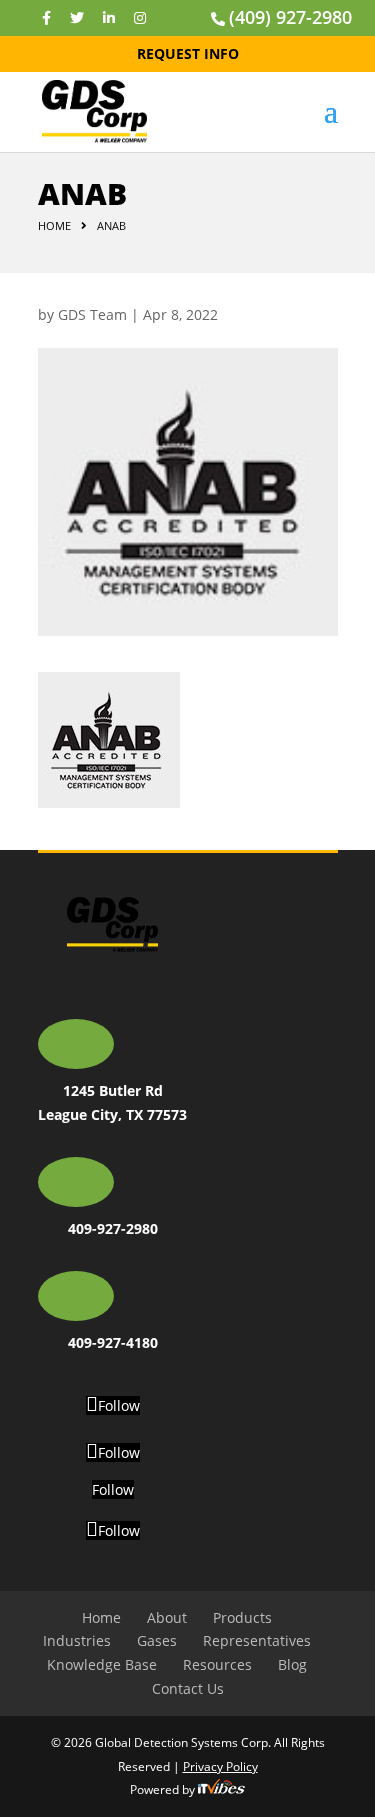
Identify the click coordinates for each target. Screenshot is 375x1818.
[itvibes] (221, 1789)
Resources (217, 1664)
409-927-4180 (113, 1342)
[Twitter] (77, 17)
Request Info (188, 53)
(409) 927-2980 (290, 17)
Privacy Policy (220, 1766)
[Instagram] (140, 17)
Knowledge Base (102, 1664)
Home (54, 225)
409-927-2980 (113, 1228)
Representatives (257, 1640)
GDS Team (92, 314)
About (167, 1617)
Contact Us (188, 1688)
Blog (292, 1664)
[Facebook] (46, 17)
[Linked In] (109, 17)
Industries (77, 1640)
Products (242, 1617)
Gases (157, 1640)
